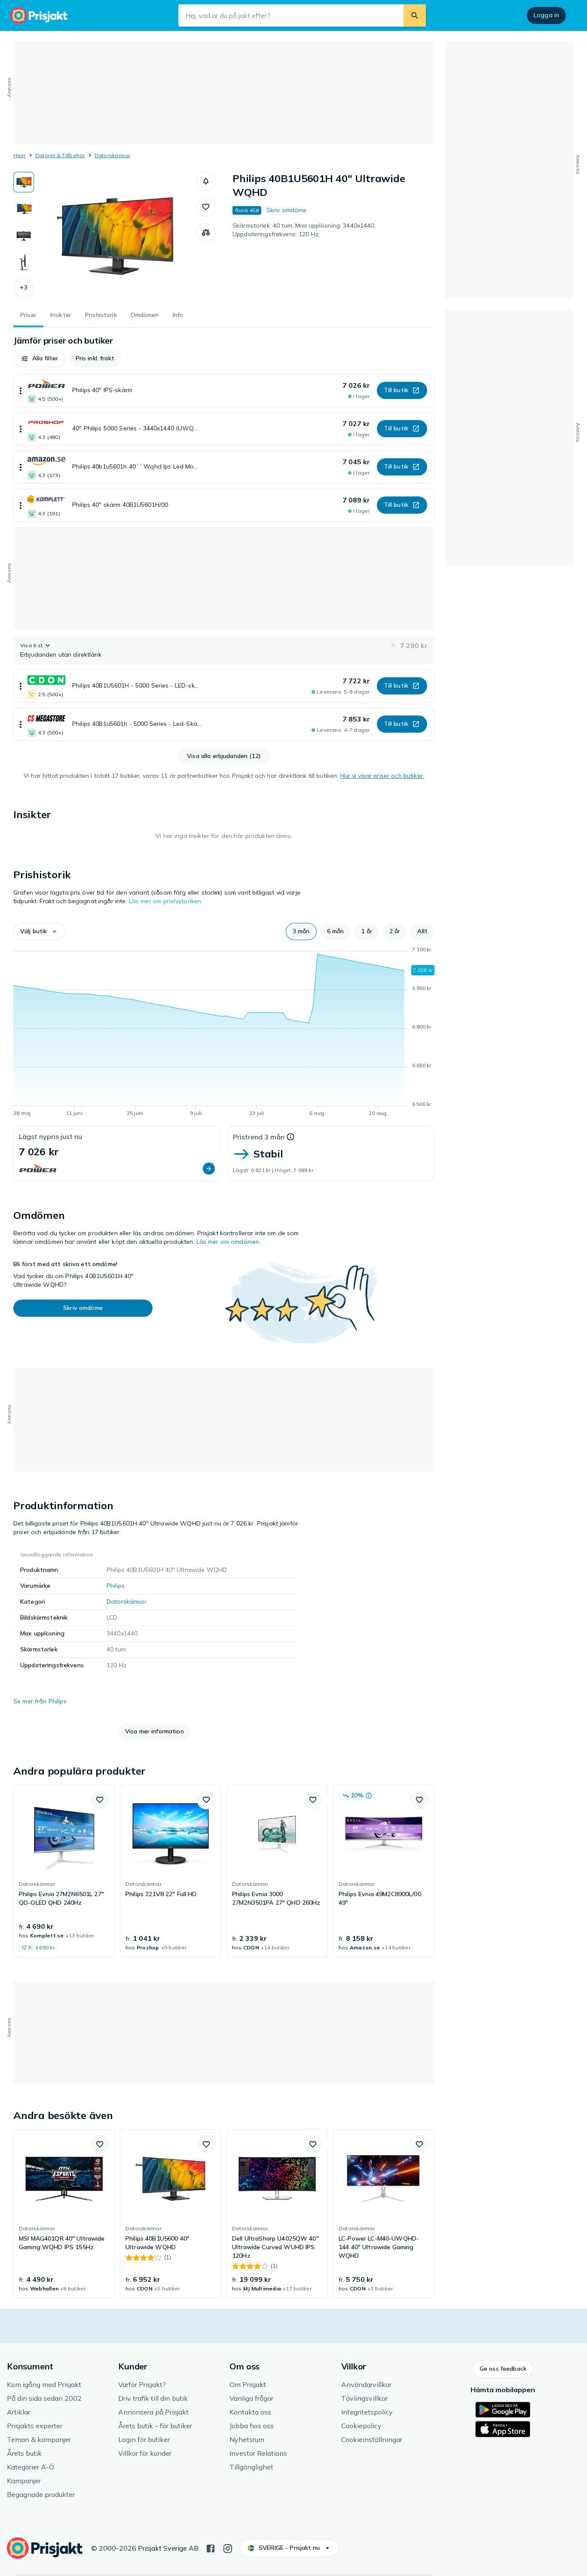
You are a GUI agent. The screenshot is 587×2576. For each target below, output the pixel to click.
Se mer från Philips (40, 1701)
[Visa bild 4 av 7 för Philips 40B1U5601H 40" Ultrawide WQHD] (24, 262)
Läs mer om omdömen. (229, 1242)
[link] (64, 1871)
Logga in (546, 15)
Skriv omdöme (287, 210)
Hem (20, 155)
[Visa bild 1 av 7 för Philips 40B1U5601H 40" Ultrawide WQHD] (24, 182)
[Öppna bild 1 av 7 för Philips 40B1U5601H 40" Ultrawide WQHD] (115, 236)
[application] (224, 1033)
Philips (116, 1586)
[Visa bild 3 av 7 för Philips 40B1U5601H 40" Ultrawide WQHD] (24, 235)
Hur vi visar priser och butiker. (382, 776)
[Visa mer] (21, 391)
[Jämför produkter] (206, 233)
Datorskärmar (113, 155)
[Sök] (415, 15)
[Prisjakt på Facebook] (211, 2548)
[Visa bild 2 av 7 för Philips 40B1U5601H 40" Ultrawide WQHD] (24, 209)
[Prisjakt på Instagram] (228, 2548)
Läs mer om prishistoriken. (166, 901)
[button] (24, 288)
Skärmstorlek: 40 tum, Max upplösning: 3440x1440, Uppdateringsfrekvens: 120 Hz (304, 230)
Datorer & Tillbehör (60, 155)
